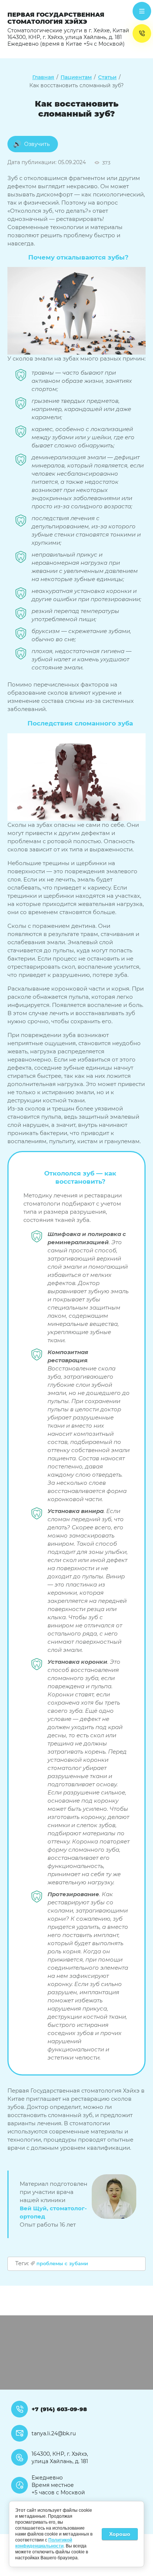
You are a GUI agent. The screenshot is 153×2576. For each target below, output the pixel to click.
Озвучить (37, 144)
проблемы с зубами (62, 2263)
